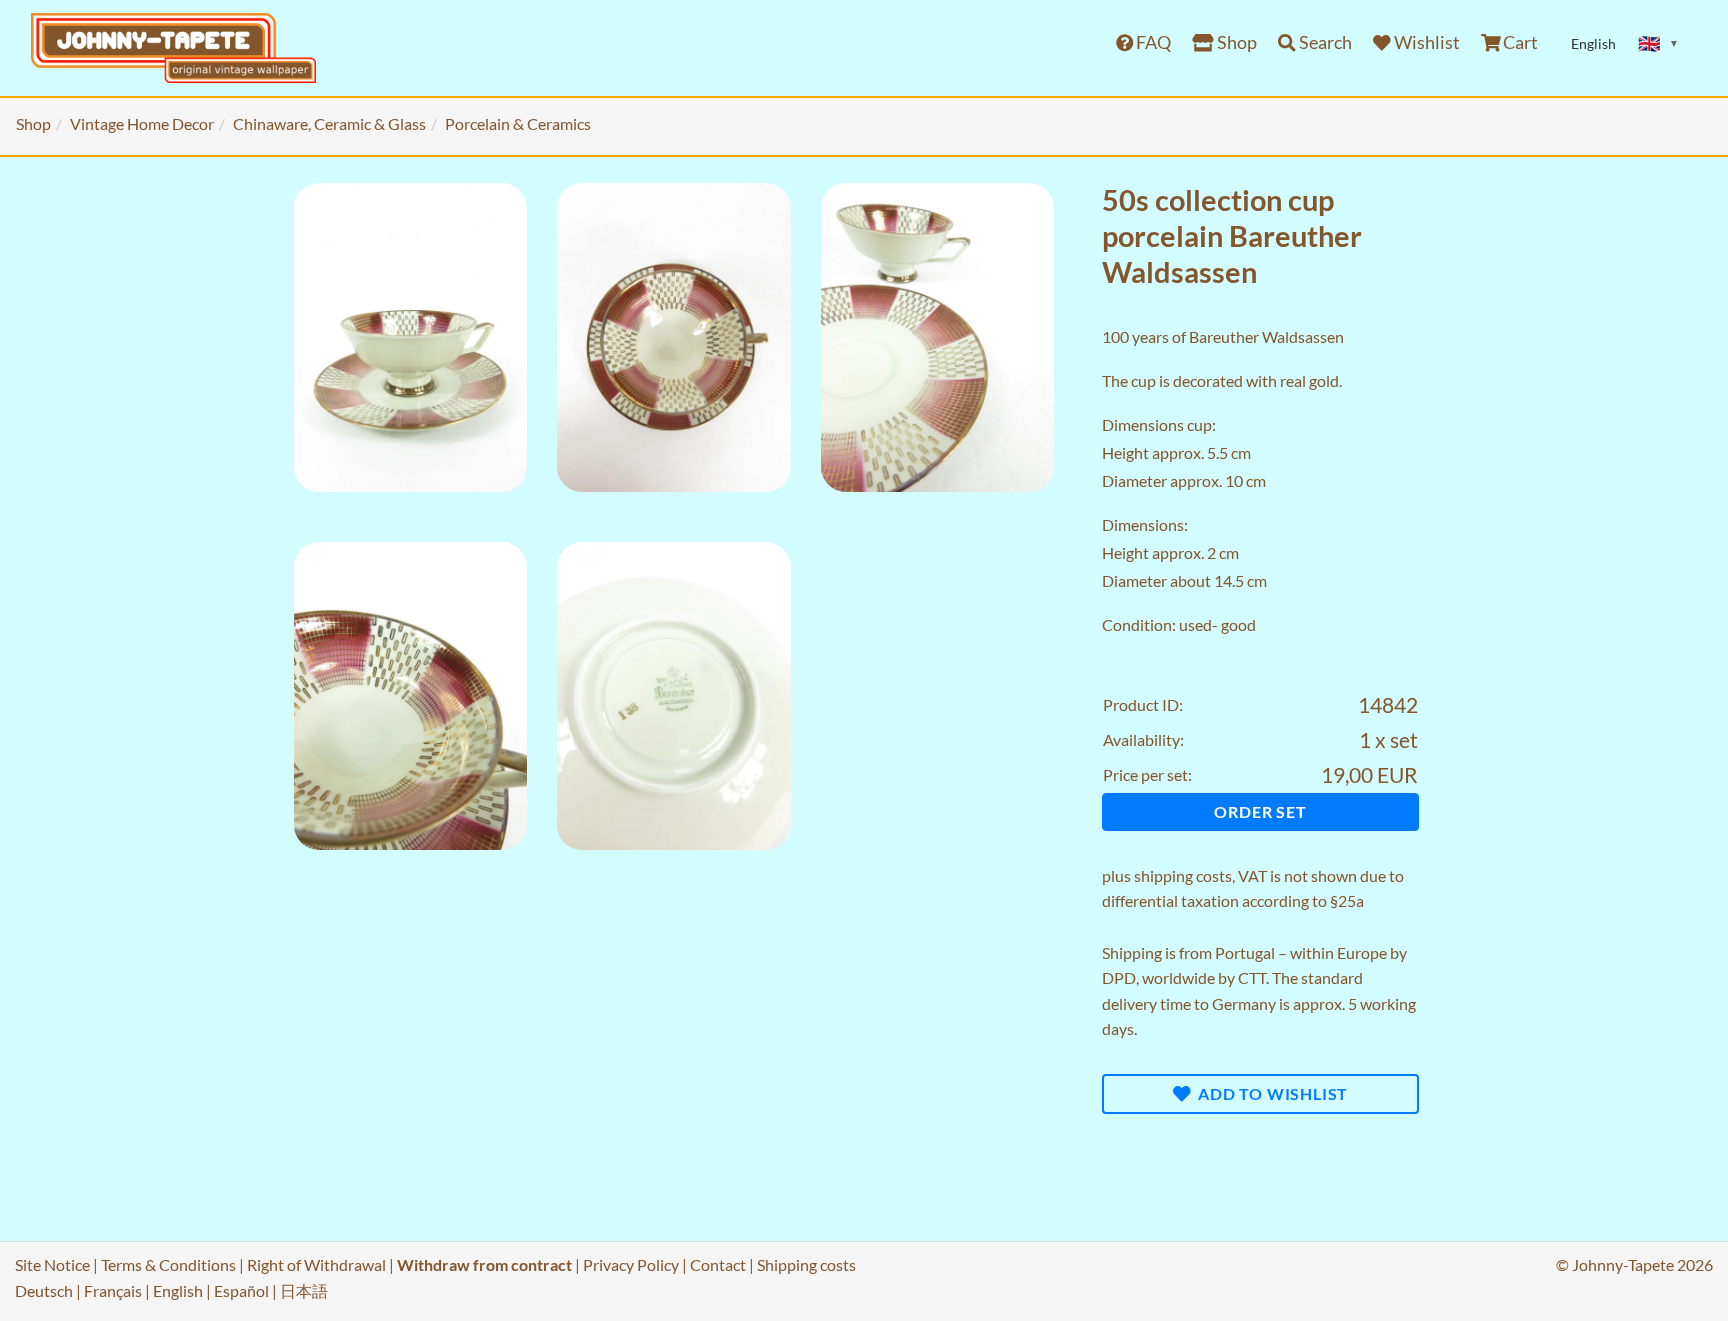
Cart (1519, 42)
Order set (1260, 811)
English (178, 1290)
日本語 (304, 1290)
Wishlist (1425, 42)
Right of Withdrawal (316, 1264)
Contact (718, 1264)
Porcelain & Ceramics (518, 123)
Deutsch (44, 1290)
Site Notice (52, 1264)
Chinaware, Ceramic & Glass (329, 123)
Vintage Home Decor (142, 123)
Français (113, 1290)
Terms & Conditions (168, 1264)
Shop (1235, 42)
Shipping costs (806, 1264)
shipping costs (1183, 875)
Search (1324, 42)
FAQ (1152, 42)
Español (241, 1290)
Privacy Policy (631, 1264)
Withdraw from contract (484, 1264)
